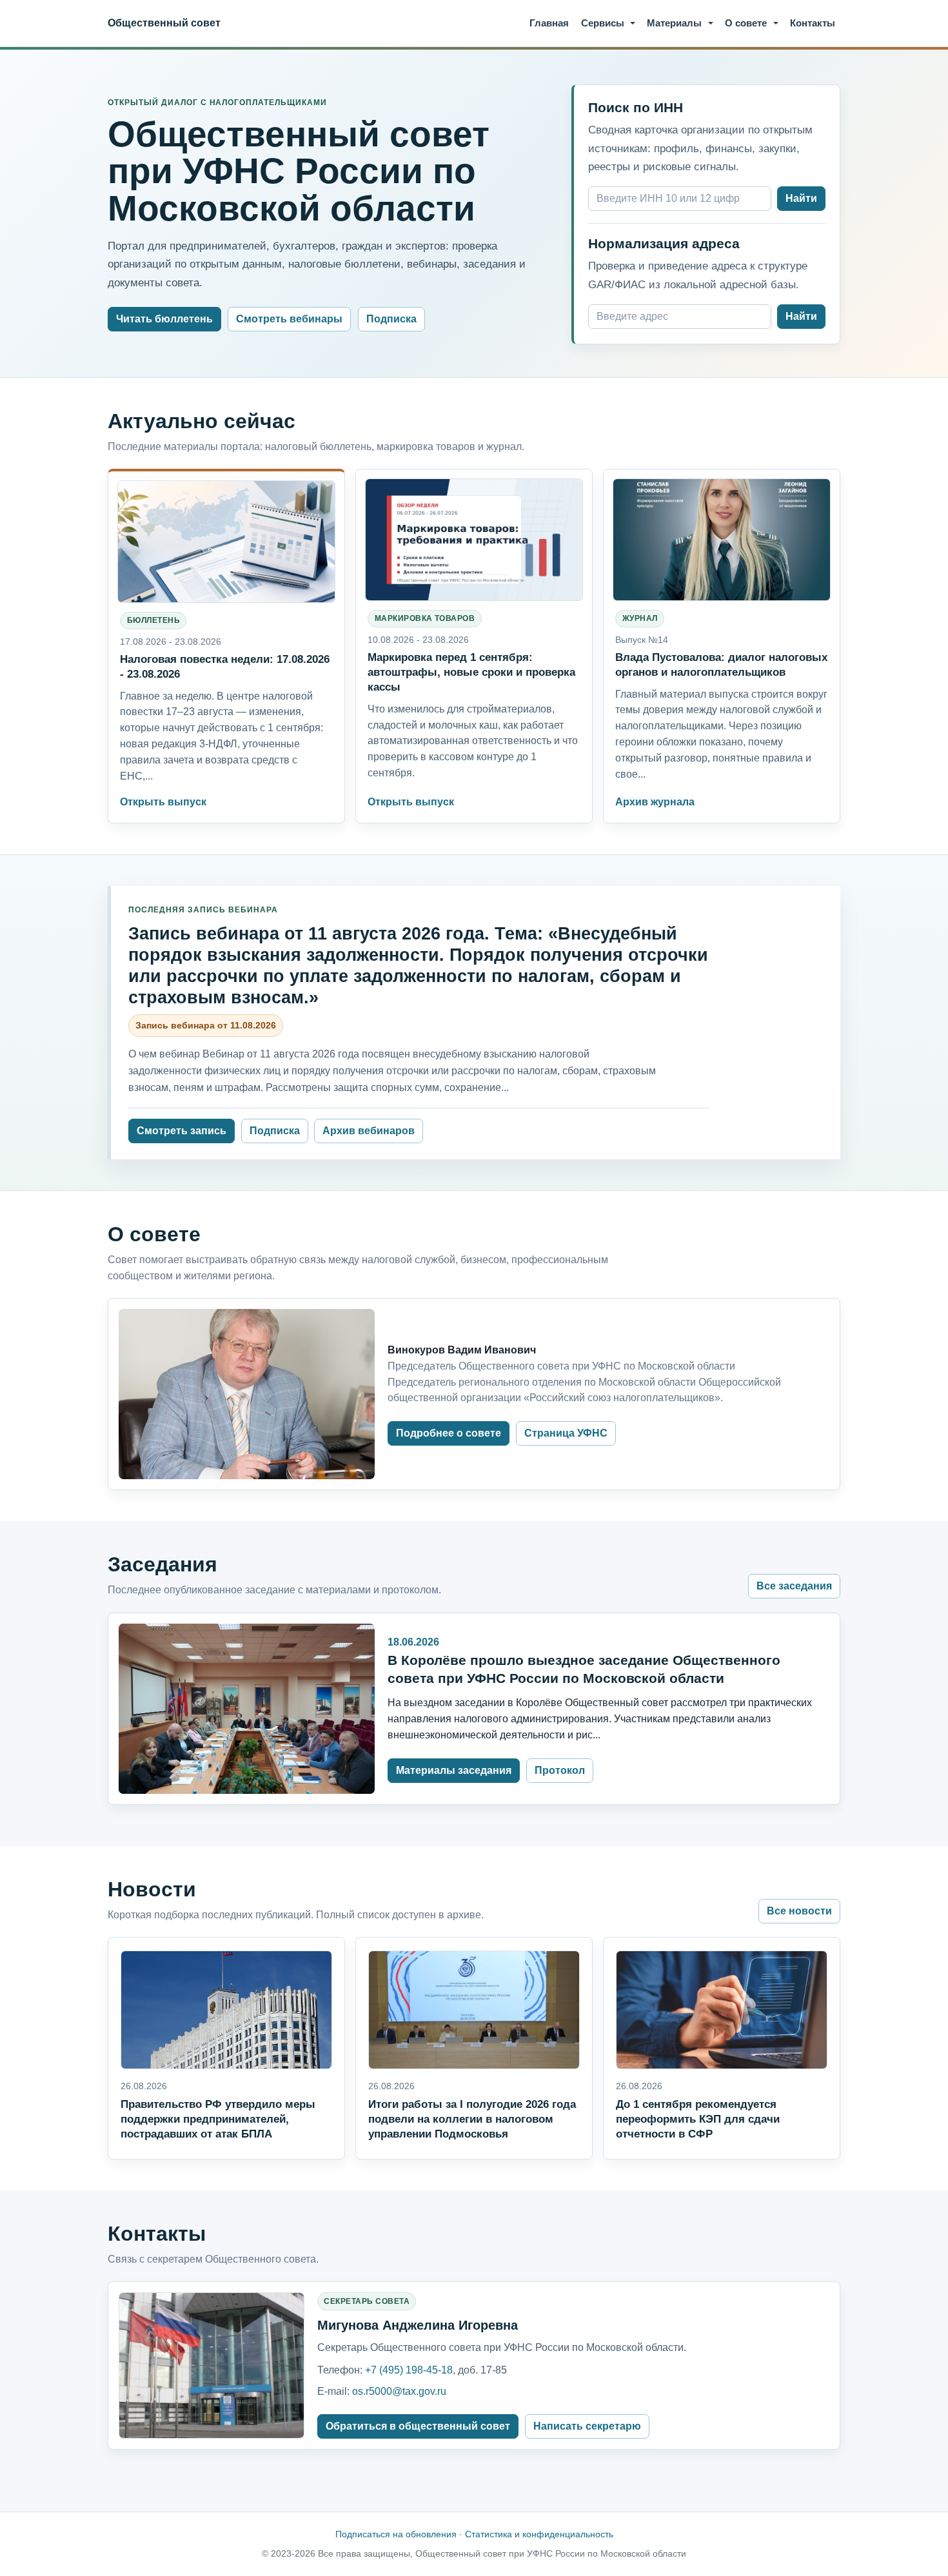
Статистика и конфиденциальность (539, 2534)
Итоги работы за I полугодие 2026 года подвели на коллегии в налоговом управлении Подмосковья (472, 2119)
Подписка (391, 319)
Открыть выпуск (163, 802)
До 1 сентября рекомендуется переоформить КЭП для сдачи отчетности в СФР (698, 2119)
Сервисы (603, 23)
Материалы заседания (454, 1770)
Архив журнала (655, 802)
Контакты (813, 23)
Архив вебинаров (369, 1131)
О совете (746, 23)
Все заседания (794, 1586)
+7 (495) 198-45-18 (409, 2370)
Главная (549, 23)
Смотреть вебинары (289, 319)
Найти (801, 198)
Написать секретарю (587, 2426)
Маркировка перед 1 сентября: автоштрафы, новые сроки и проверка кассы (471, 672)
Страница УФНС (566, 1433)
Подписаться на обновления (396, 2534)
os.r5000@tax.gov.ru (399, 2391)
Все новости (799, 1911)
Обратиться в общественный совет (418, 2426)
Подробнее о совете (449, 1433)
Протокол (560, 1770)
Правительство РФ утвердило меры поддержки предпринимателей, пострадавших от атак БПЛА (218, 2119)
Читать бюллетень (164, 319)
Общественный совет (164, 23)
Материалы (674, 23)
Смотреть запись (182, 1131)
